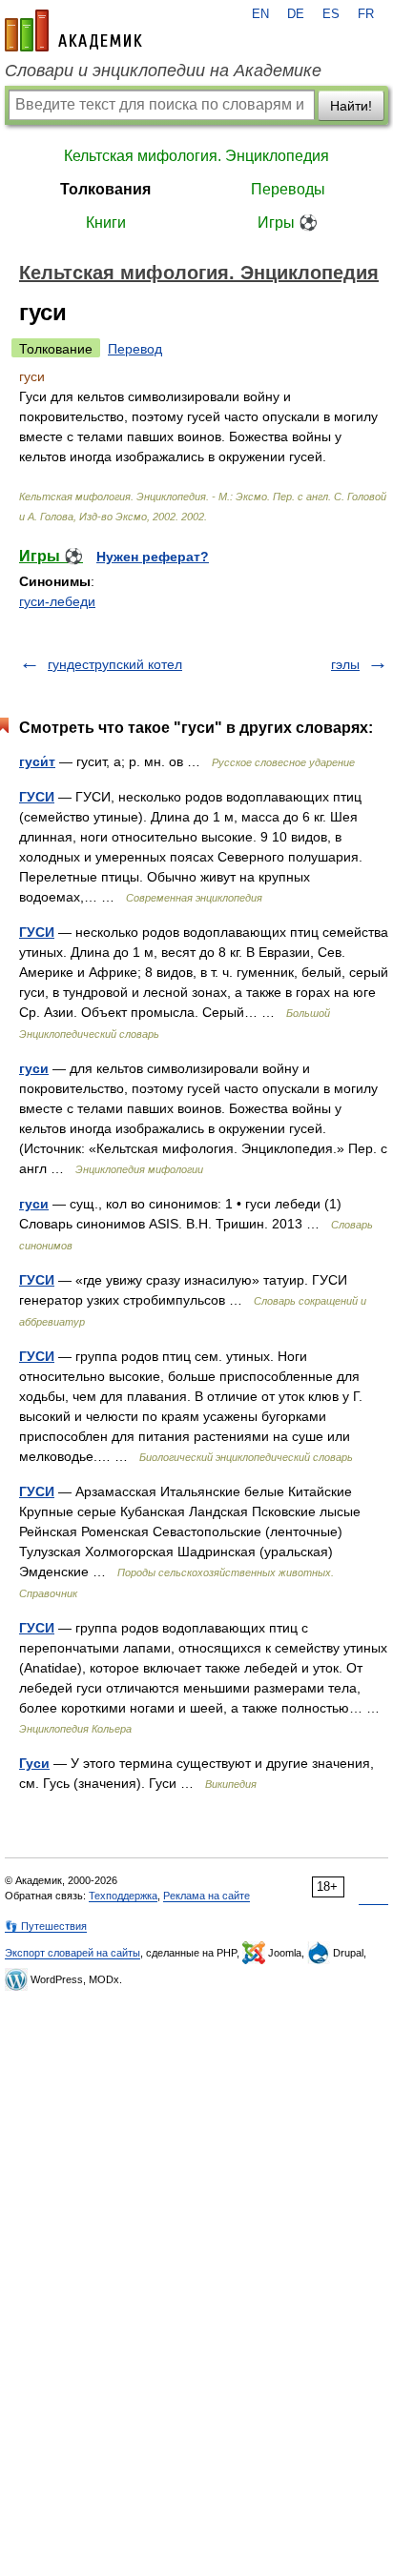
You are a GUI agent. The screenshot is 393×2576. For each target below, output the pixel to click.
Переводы (288, 189)
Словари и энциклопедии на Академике (163, 71)
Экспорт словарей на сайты (72, 1953)
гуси (34, 1068)
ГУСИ (37, 797)
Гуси (34, 1763)
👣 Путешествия (46, 1926)
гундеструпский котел (115, 664)
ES (331, 14)
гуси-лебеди (57, 601)
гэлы (345, 664)
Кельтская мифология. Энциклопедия (196, 156)
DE (296, 14)
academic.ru (73, 30)
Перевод (135, 349)
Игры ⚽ (288, 223)
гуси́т (37, 761)
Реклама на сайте (207, 1896)
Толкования (105, 189)
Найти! (351, 106)
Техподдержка (123, 1896)
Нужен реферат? (153, 557)
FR (366, 14)
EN (260, 14)
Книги (106, 223)
